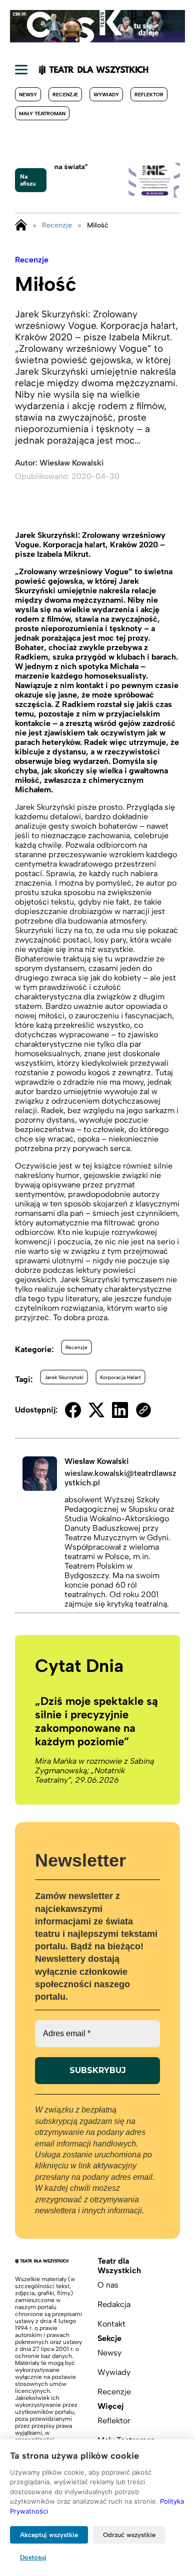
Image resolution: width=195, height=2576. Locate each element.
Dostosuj (33, 2557)
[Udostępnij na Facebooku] (73, 1410)
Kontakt (111, 2324)
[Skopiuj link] (143, 1410)
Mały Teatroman (42, 114)
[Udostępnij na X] (96, 1410)
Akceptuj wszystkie (49, 2535)
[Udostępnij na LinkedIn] (120, 1410)
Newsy (28, 95)
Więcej (110, 2406)
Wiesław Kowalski (71, 463)
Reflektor (149, 95)
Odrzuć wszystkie (129, 2535)
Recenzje (65, 95)
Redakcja (114, 2304)
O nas (108, 2285)
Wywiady (106, 95)
